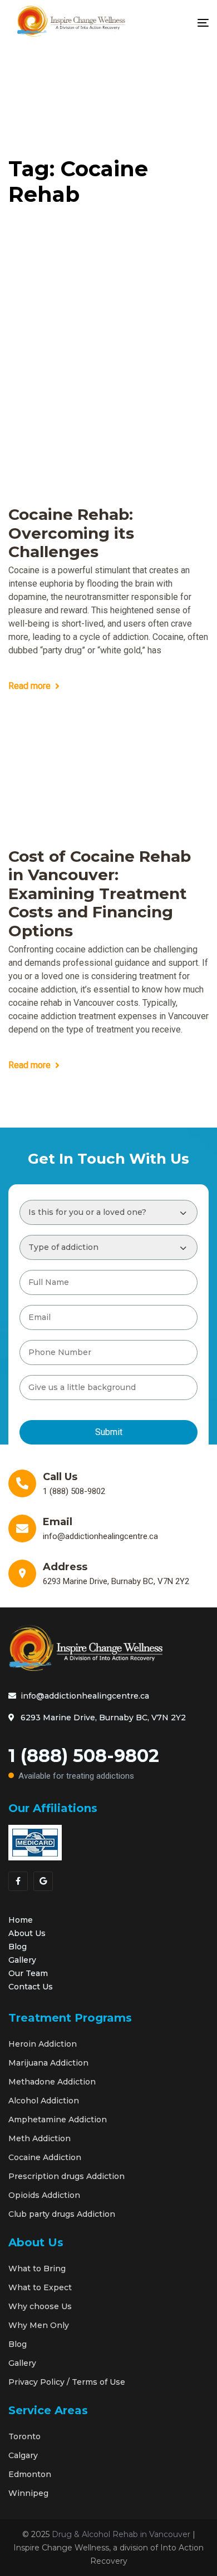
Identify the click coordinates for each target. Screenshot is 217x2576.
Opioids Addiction (44, 2195)
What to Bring (37, 2269)
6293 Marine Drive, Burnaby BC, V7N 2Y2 (103, 1718)
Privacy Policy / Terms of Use (67, 2382)
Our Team (28, 1973)
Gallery (22, 1960)
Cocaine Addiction (45, 2157)
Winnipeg (28, 2493)
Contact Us (31, 1987)
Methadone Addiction (52, 2082)
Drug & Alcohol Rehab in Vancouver (121, 2534)
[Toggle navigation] (175, 23)
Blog (18, 1947)
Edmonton (30, 2474)
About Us (27, 1933)
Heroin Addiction (43, 2044)
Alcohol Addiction (44, 2101)
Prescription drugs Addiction (66, 2176)
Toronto (24, 2436)
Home (21, 1920)
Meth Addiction (40, 2138)
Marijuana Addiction (48, 2063)
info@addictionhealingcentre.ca (85, 1696)
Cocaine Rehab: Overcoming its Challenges (71, 533)
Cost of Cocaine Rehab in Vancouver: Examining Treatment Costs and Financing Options (100, 894)
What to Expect (40, 2287)
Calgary (23, 2455)
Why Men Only (39, 2325)
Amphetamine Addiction (58, 2120)
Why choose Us (40, 2306)
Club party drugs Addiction (62, 2214)
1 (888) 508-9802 (84, 1763)
